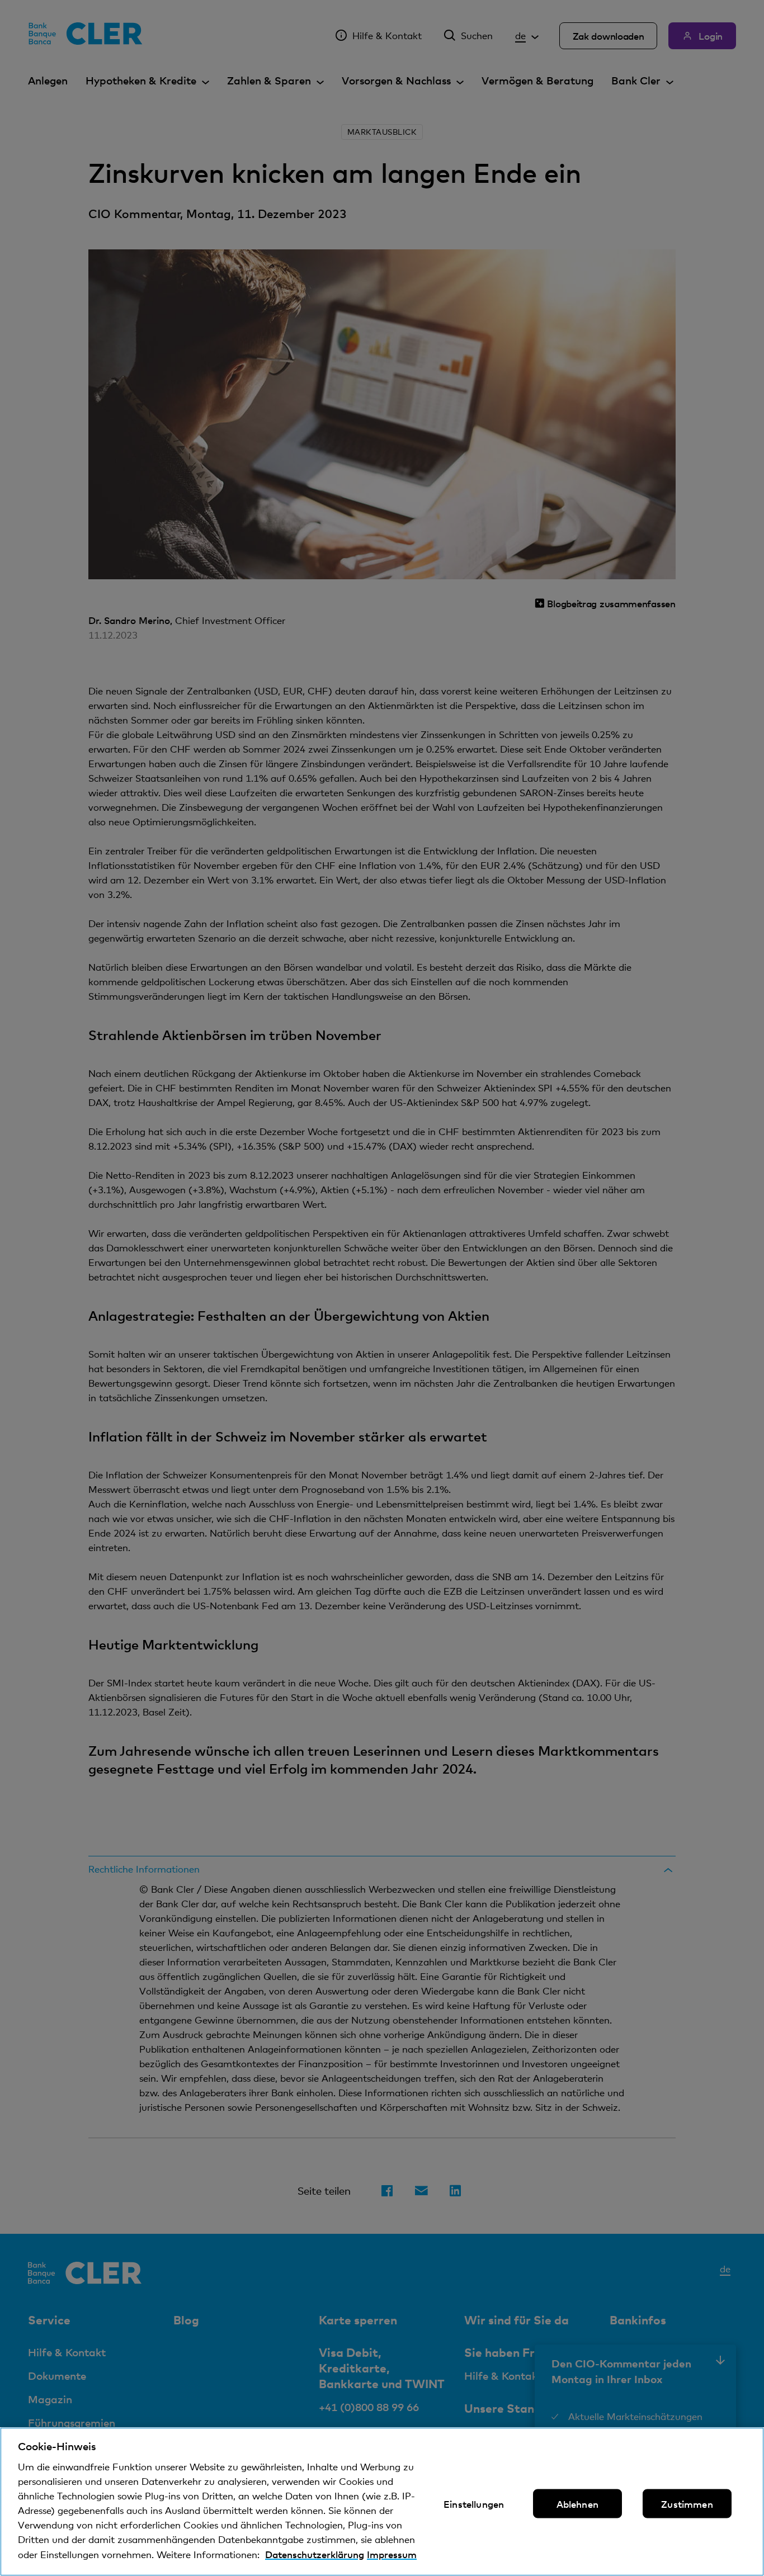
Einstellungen (474, 2504)
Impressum (392, 2554)
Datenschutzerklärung (315, 2554)
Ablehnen (577, 2504)
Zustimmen (687, 2504)
